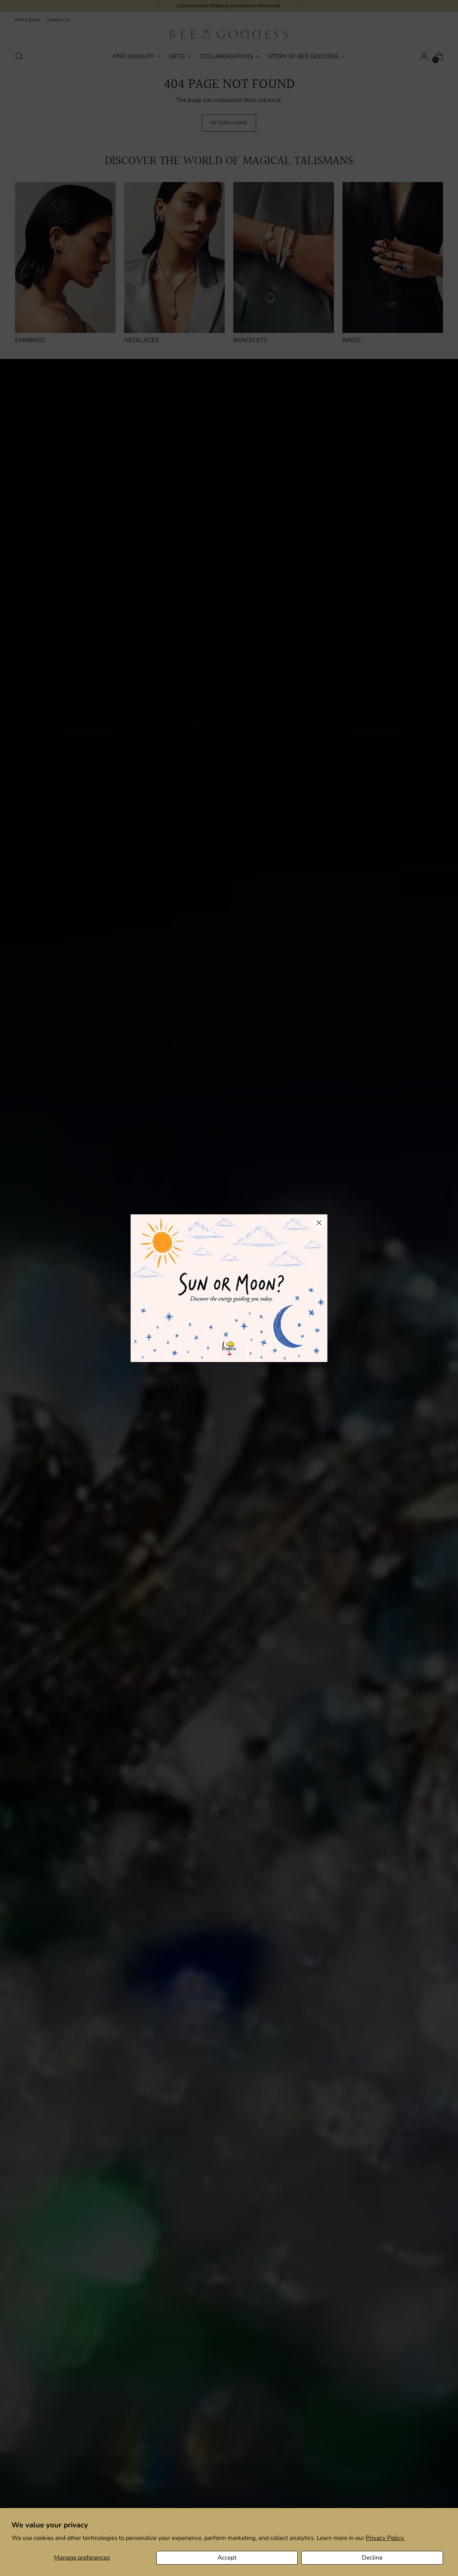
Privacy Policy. (385, 2538)
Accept (227, 2558)
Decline (372, 2558)
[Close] (319, 1223)
